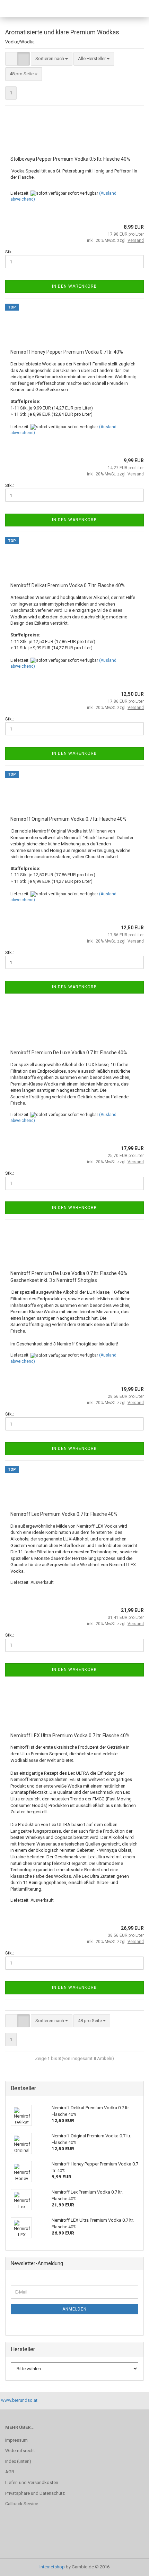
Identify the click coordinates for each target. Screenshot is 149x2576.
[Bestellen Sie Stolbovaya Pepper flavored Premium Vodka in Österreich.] (130, 220)
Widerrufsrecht (20, 2451)
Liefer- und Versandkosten (32, 2482)
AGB (10, 2472)
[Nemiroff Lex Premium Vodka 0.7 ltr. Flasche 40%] (74, 1488)
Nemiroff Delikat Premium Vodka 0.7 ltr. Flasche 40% (68, 585)
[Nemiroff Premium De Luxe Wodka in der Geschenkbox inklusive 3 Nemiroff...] (130, 1382)
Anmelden (74, 2309)
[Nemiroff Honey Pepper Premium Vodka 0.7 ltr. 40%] (74, 326)
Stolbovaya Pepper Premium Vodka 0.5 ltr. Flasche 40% (70, 159)
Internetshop (52, 2567)
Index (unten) (18, 2461)
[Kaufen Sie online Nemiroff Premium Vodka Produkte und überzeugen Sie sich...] (130, 921)
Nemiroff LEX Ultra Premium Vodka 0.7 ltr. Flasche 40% (70, 1735)
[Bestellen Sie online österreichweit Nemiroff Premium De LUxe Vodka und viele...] (130, 1142)
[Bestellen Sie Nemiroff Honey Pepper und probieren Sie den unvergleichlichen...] (130, 454)
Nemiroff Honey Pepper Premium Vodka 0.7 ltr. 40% (67, 352)
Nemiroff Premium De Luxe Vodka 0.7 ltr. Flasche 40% (69, 1053)
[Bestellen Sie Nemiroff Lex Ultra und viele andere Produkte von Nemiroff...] (130, 1922)
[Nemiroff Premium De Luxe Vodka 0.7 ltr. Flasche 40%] (74, 1027)
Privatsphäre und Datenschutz (35, 2493)
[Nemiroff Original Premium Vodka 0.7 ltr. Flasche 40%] (74, 793)
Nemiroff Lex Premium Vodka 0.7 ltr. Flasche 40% (64, 1514)
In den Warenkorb (74, 286)
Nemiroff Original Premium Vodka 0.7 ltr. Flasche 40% (68, 819)
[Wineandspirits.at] (23, 9)
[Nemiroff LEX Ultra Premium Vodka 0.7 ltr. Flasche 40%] (74, 1710)
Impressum (16, 2440)
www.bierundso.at (19, 2400)
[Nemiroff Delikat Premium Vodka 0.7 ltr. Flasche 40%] (74, 560)
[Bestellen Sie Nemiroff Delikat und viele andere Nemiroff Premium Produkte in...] (130, 687)
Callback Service (22, 2504)
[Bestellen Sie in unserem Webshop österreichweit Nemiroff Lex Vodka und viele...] (130, 1604)
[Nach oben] (130, 2566)
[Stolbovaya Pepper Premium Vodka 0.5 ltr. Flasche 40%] (74, 133)
